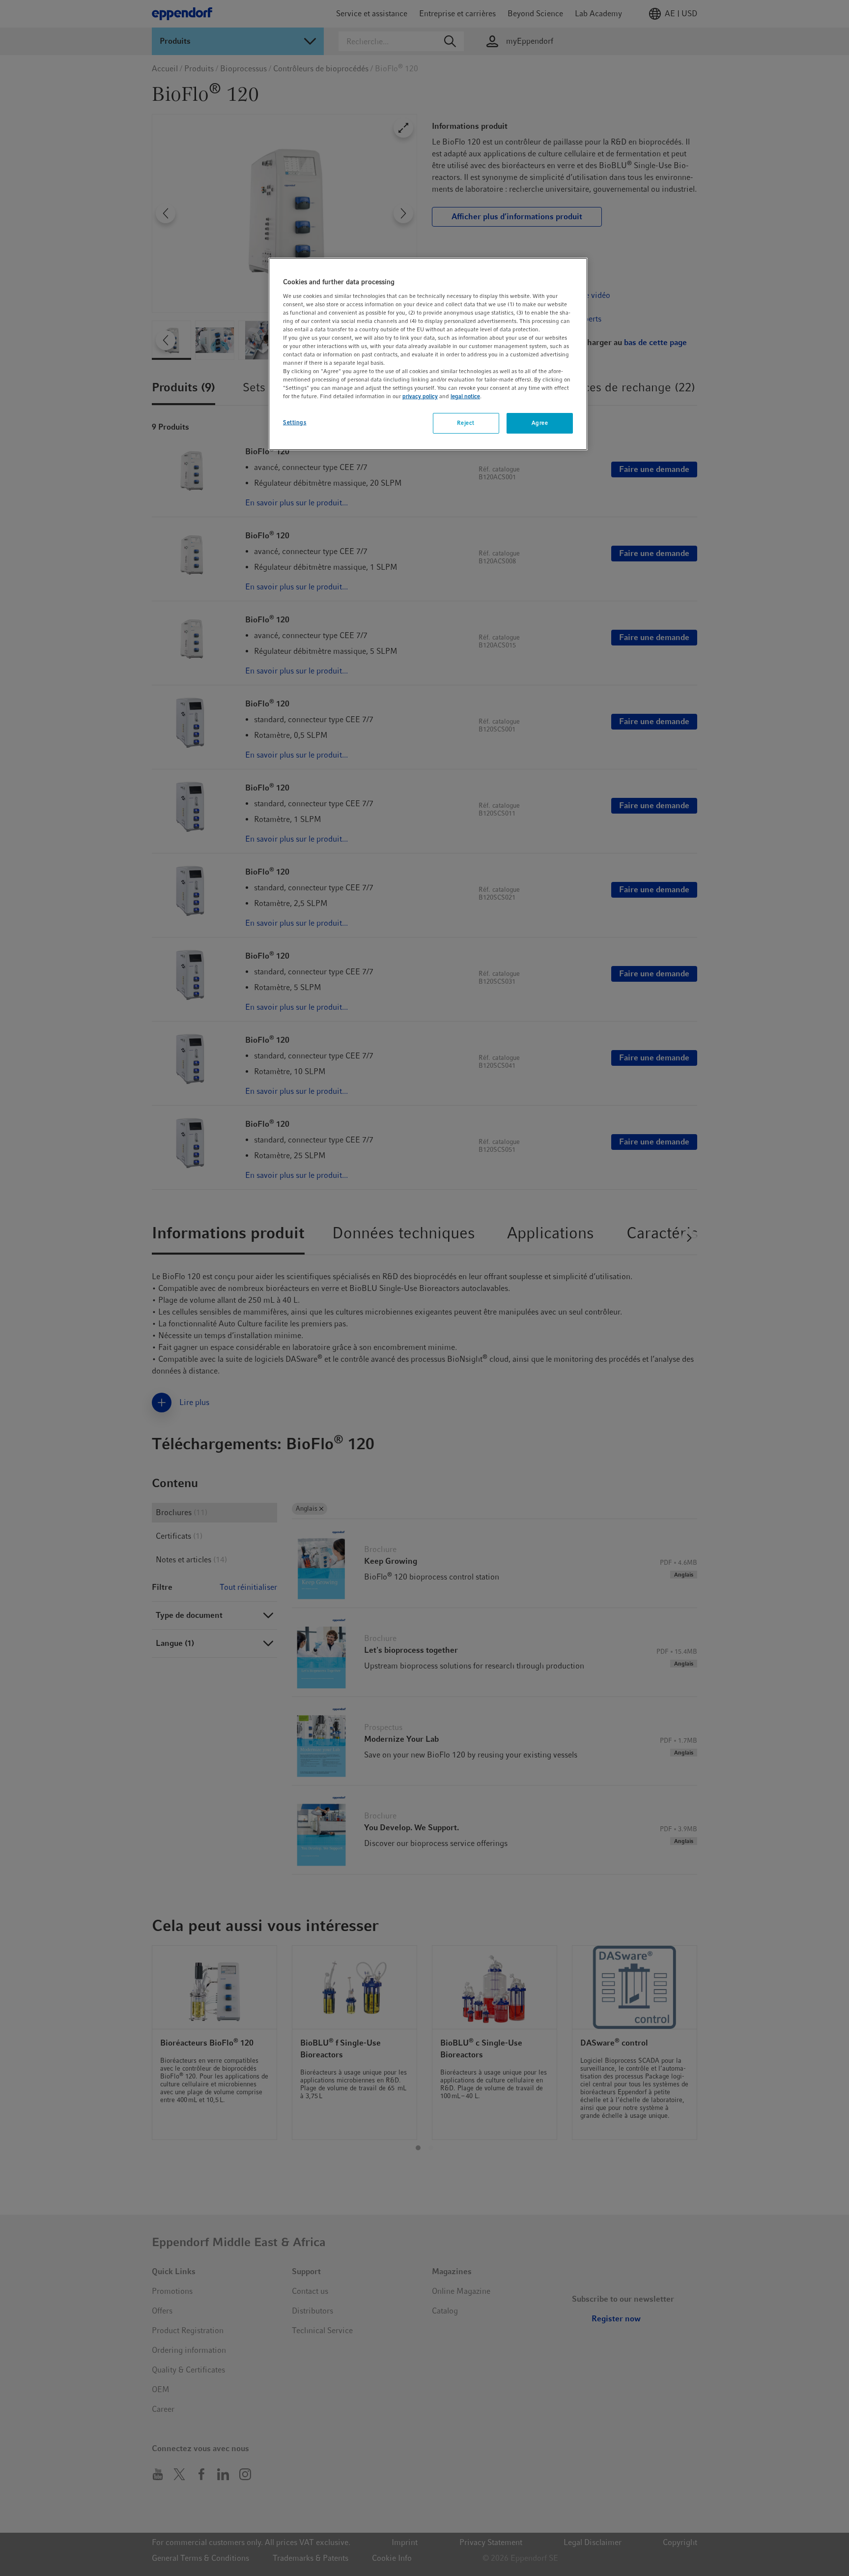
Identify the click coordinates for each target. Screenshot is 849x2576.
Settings (295, 422)
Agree (540, 423)
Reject (466, 423)
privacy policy (420, 396)
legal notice (465, 396)
